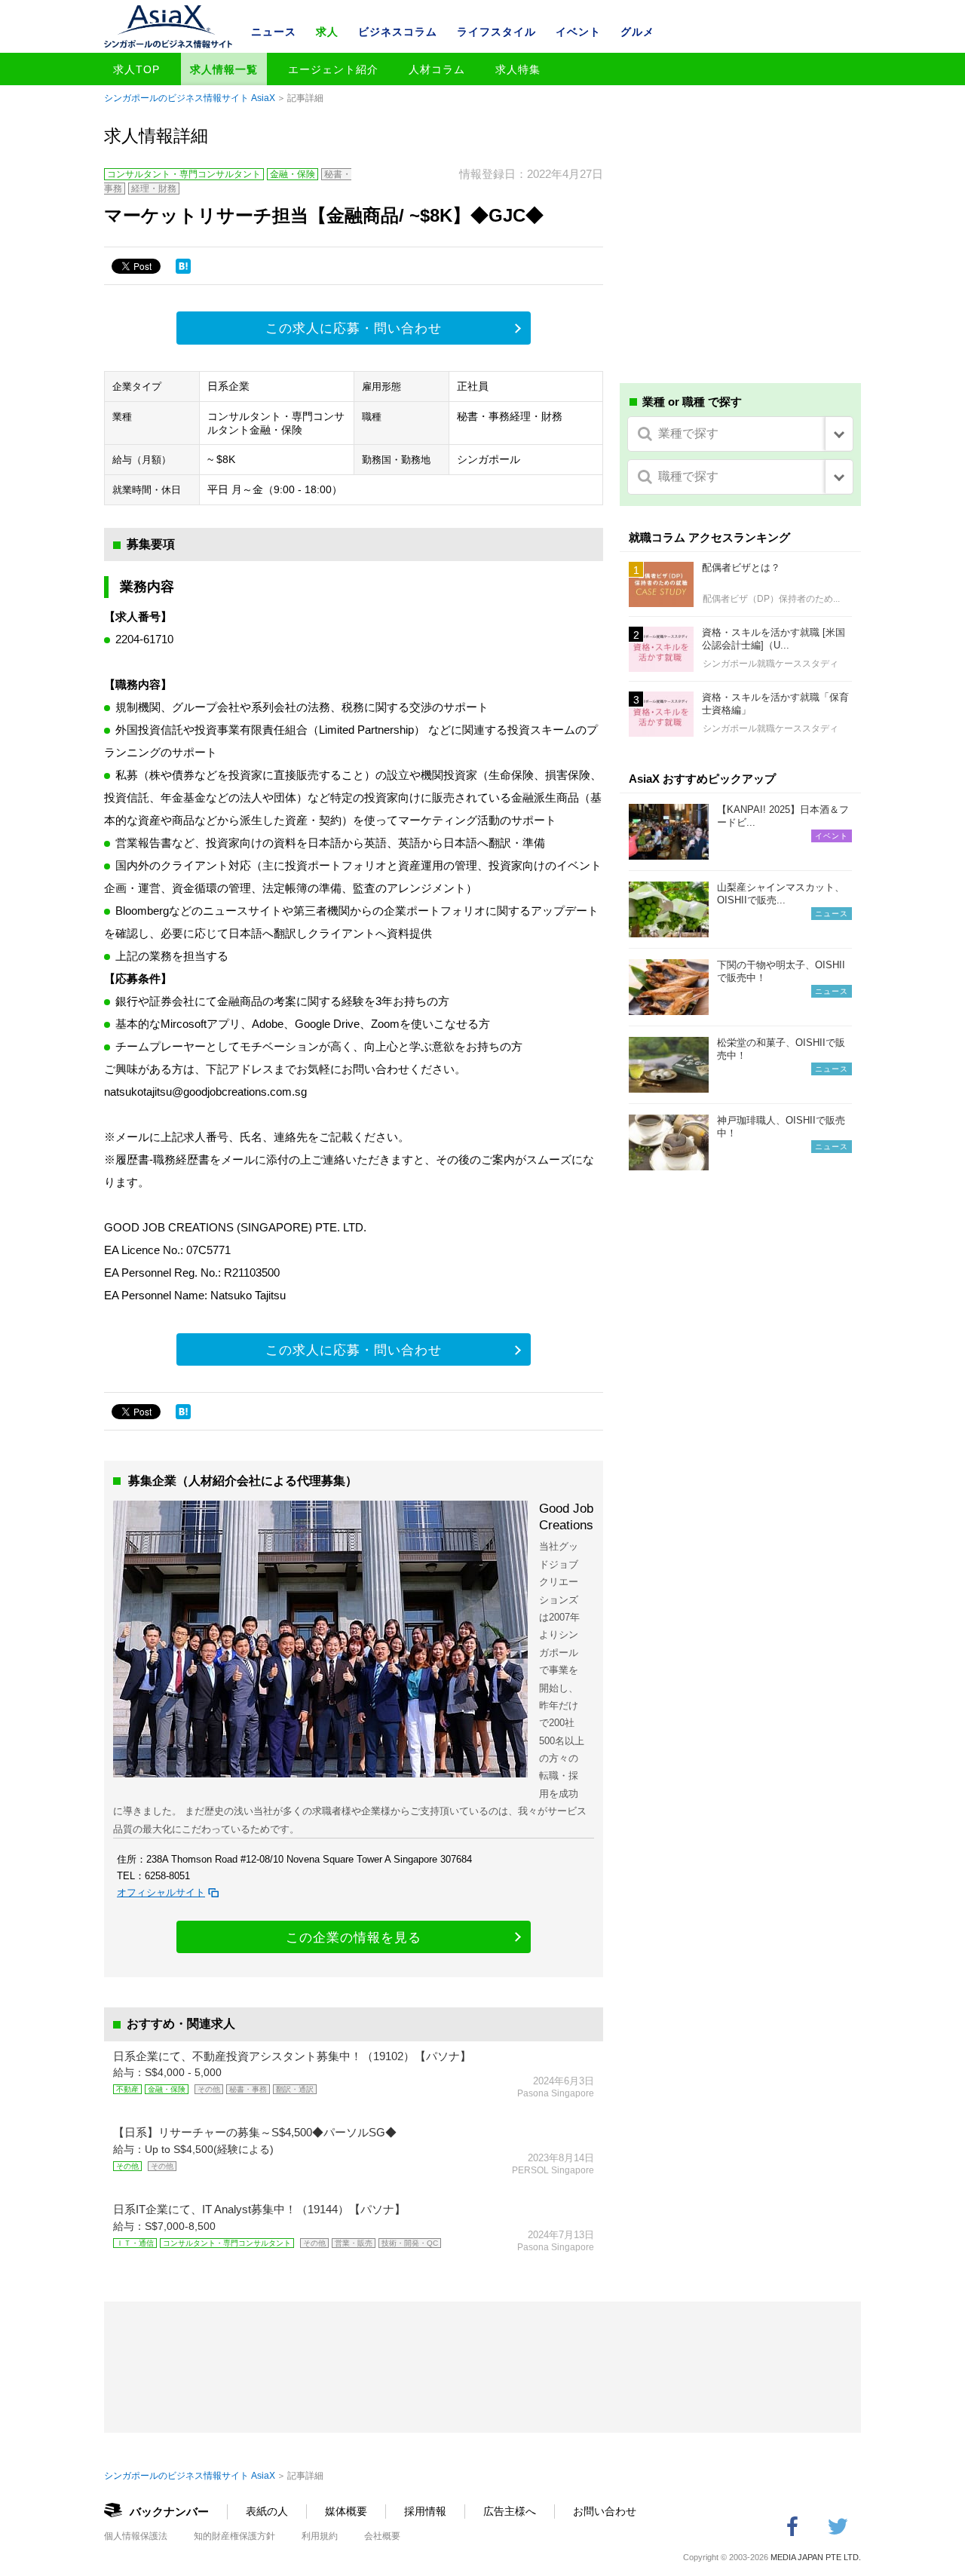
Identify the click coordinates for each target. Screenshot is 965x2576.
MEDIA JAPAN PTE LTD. (816, 2557)
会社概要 (382, 2536)
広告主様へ (510, 2511)
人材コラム (437, 69)
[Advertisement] (740, 255)
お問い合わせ (605, 2511)
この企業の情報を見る (354, 1938)
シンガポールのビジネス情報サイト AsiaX (190, 98)
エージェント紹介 (333, 69)
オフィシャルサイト (161, 1892)
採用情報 (425, 2511)
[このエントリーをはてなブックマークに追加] (183, 266)
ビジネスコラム (398, 32)
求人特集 (518, 69)
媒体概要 (346, 2511)
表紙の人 (267, 2511)
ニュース (274, 32)
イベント (578, 32)
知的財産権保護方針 (234, 2536)
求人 (327, 32)
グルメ (637, 32)
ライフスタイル (496, 32)
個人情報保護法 (136, 2536)
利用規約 (320, 2536)
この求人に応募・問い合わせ (354, 328)
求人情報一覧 (224, 69)
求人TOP (136, 69)
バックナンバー (169, 2512)
